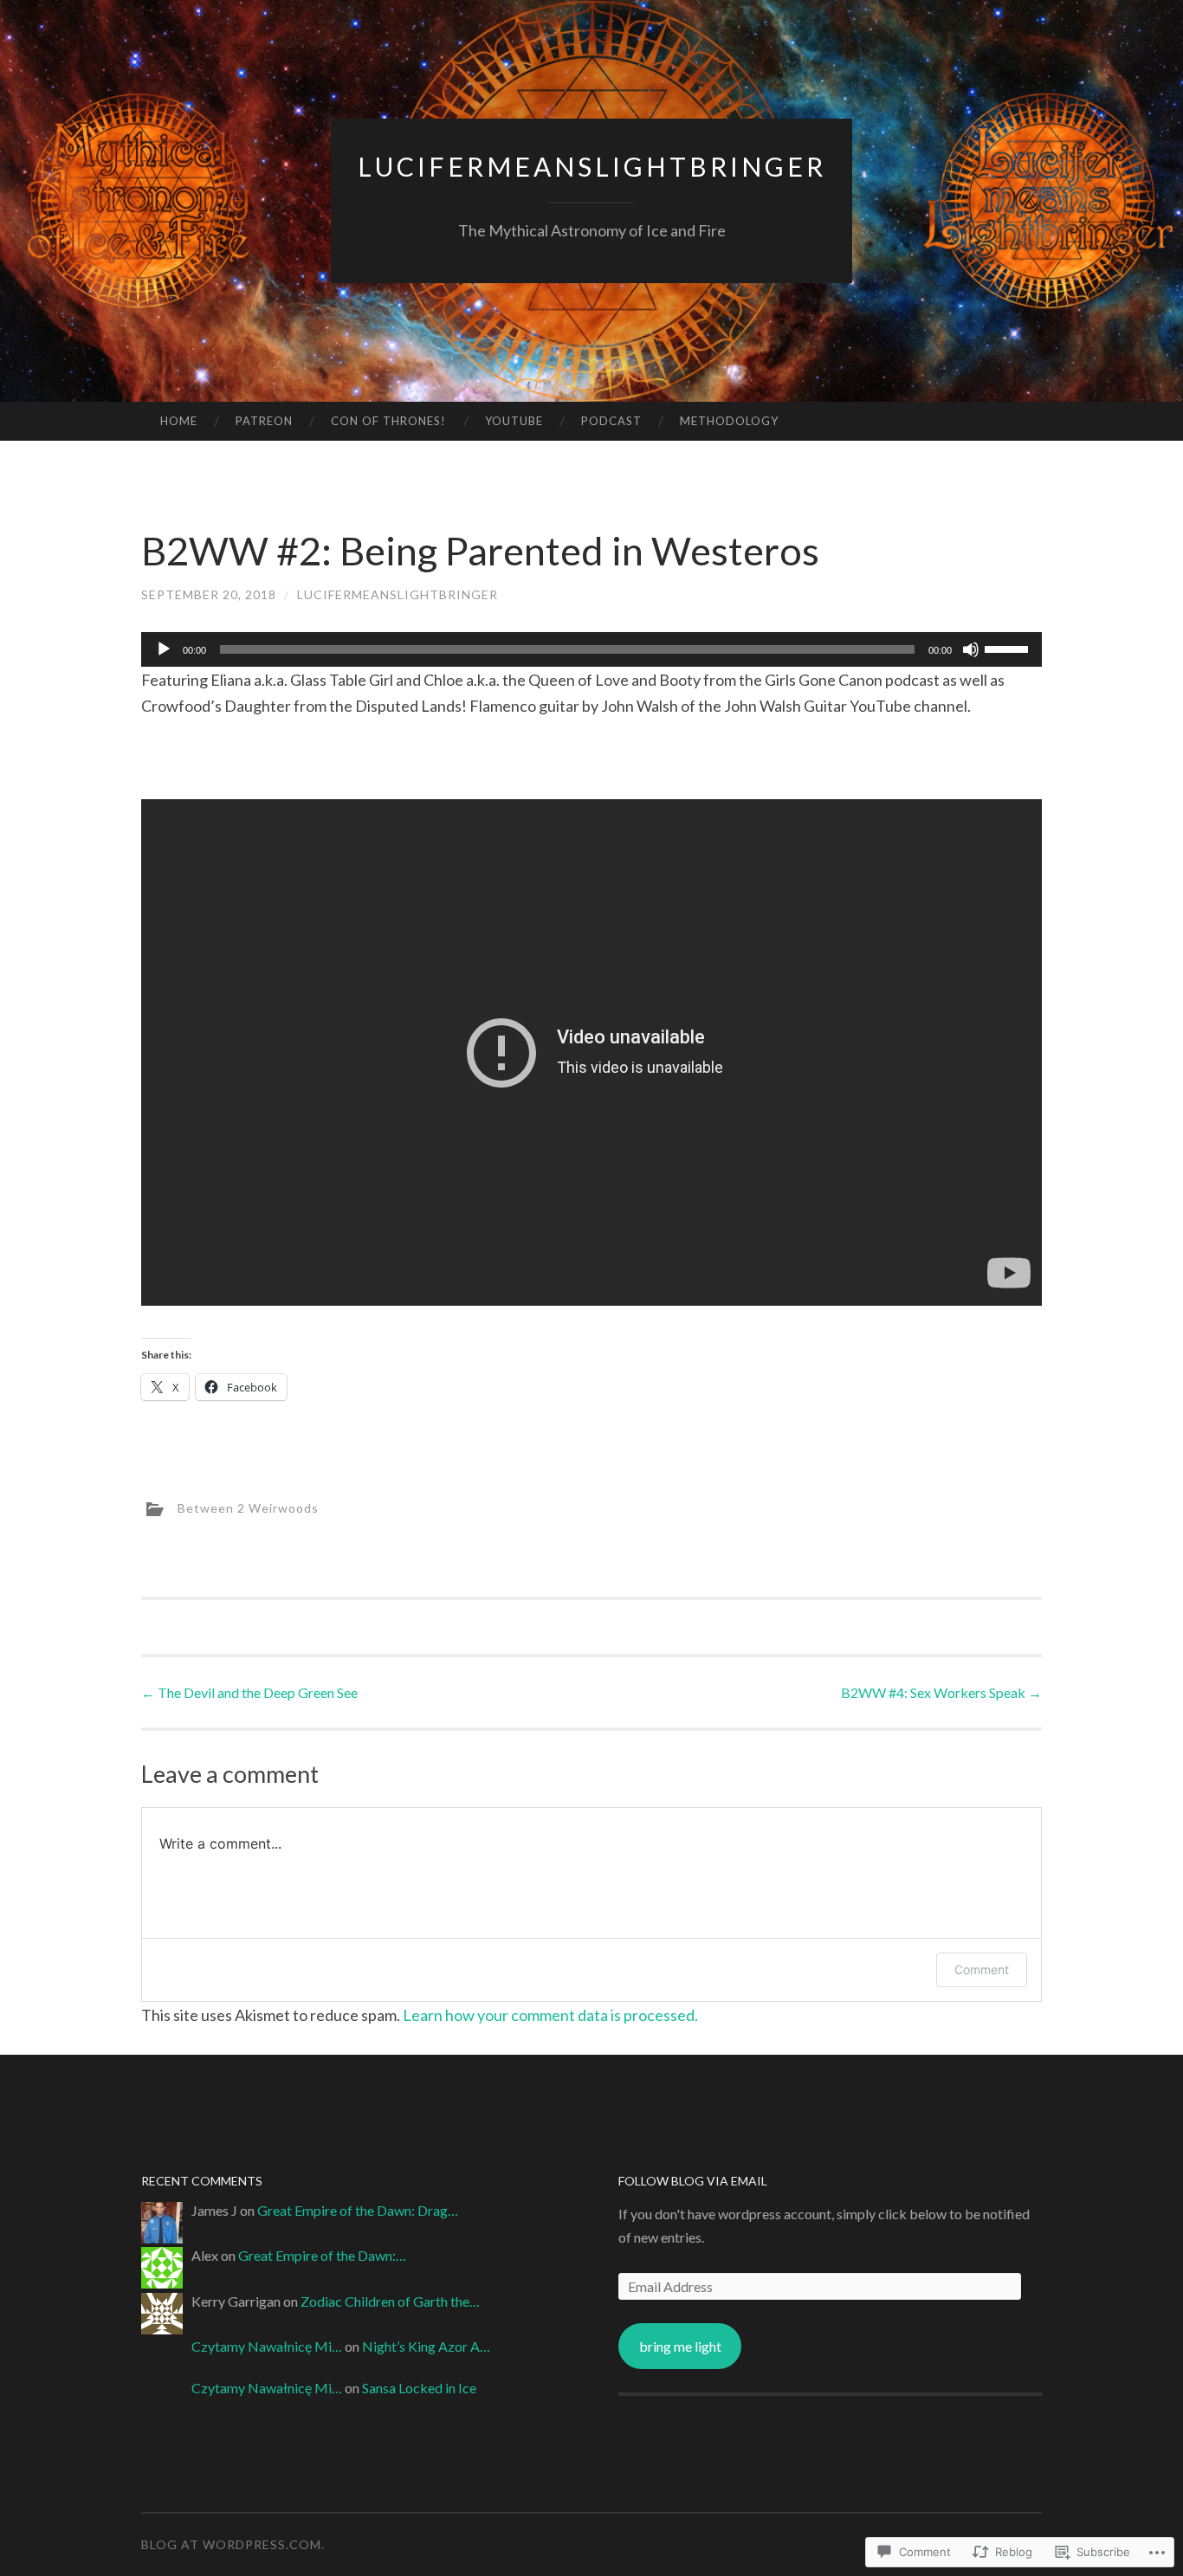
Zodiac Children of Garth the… (390, 2301)
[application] (591, 649)
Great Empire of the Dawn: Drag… (358, 2210)
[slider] (1009, 648)
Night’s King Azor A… (426, 2346)
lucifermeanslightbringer (592, 166)
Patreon (264, 421)
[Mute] (971, 649)
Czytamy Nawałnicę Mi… (267, 2346)
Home (179, 421)
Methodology (729, 421)
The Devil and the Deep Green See (249, 1692)
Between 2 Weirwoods (248, 1508)
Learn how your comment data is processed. (550, 2015)
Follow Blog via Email (693, 2181)
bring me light (680, 2346)
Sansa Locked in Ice (419, 2388)
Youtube (514, 421)
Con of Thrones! (388, 421)
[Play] (164, 649)
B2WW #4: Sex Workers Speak (941, 1692)
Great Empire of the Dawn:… (322, 2255)
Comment (982, 1969)
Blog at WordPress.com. (233, 2544)
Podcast (611, 421)
